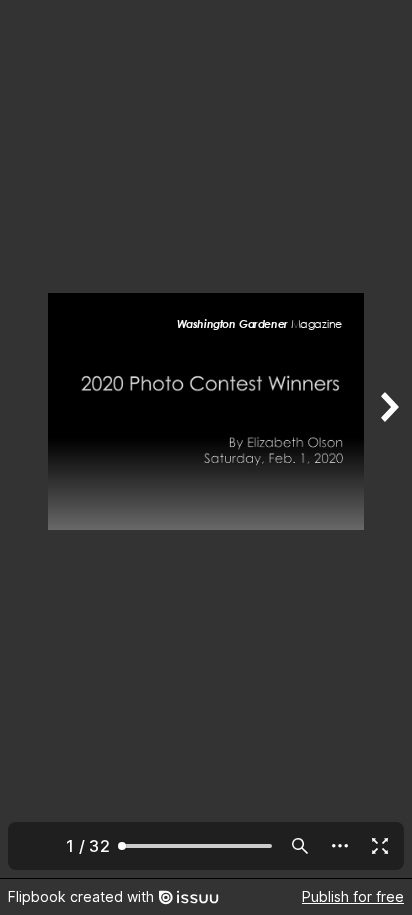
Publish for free (353, 896)
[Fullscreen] (380, 846)
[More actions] (340, 846)
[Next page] (388, 439)
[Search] (300, 846)
